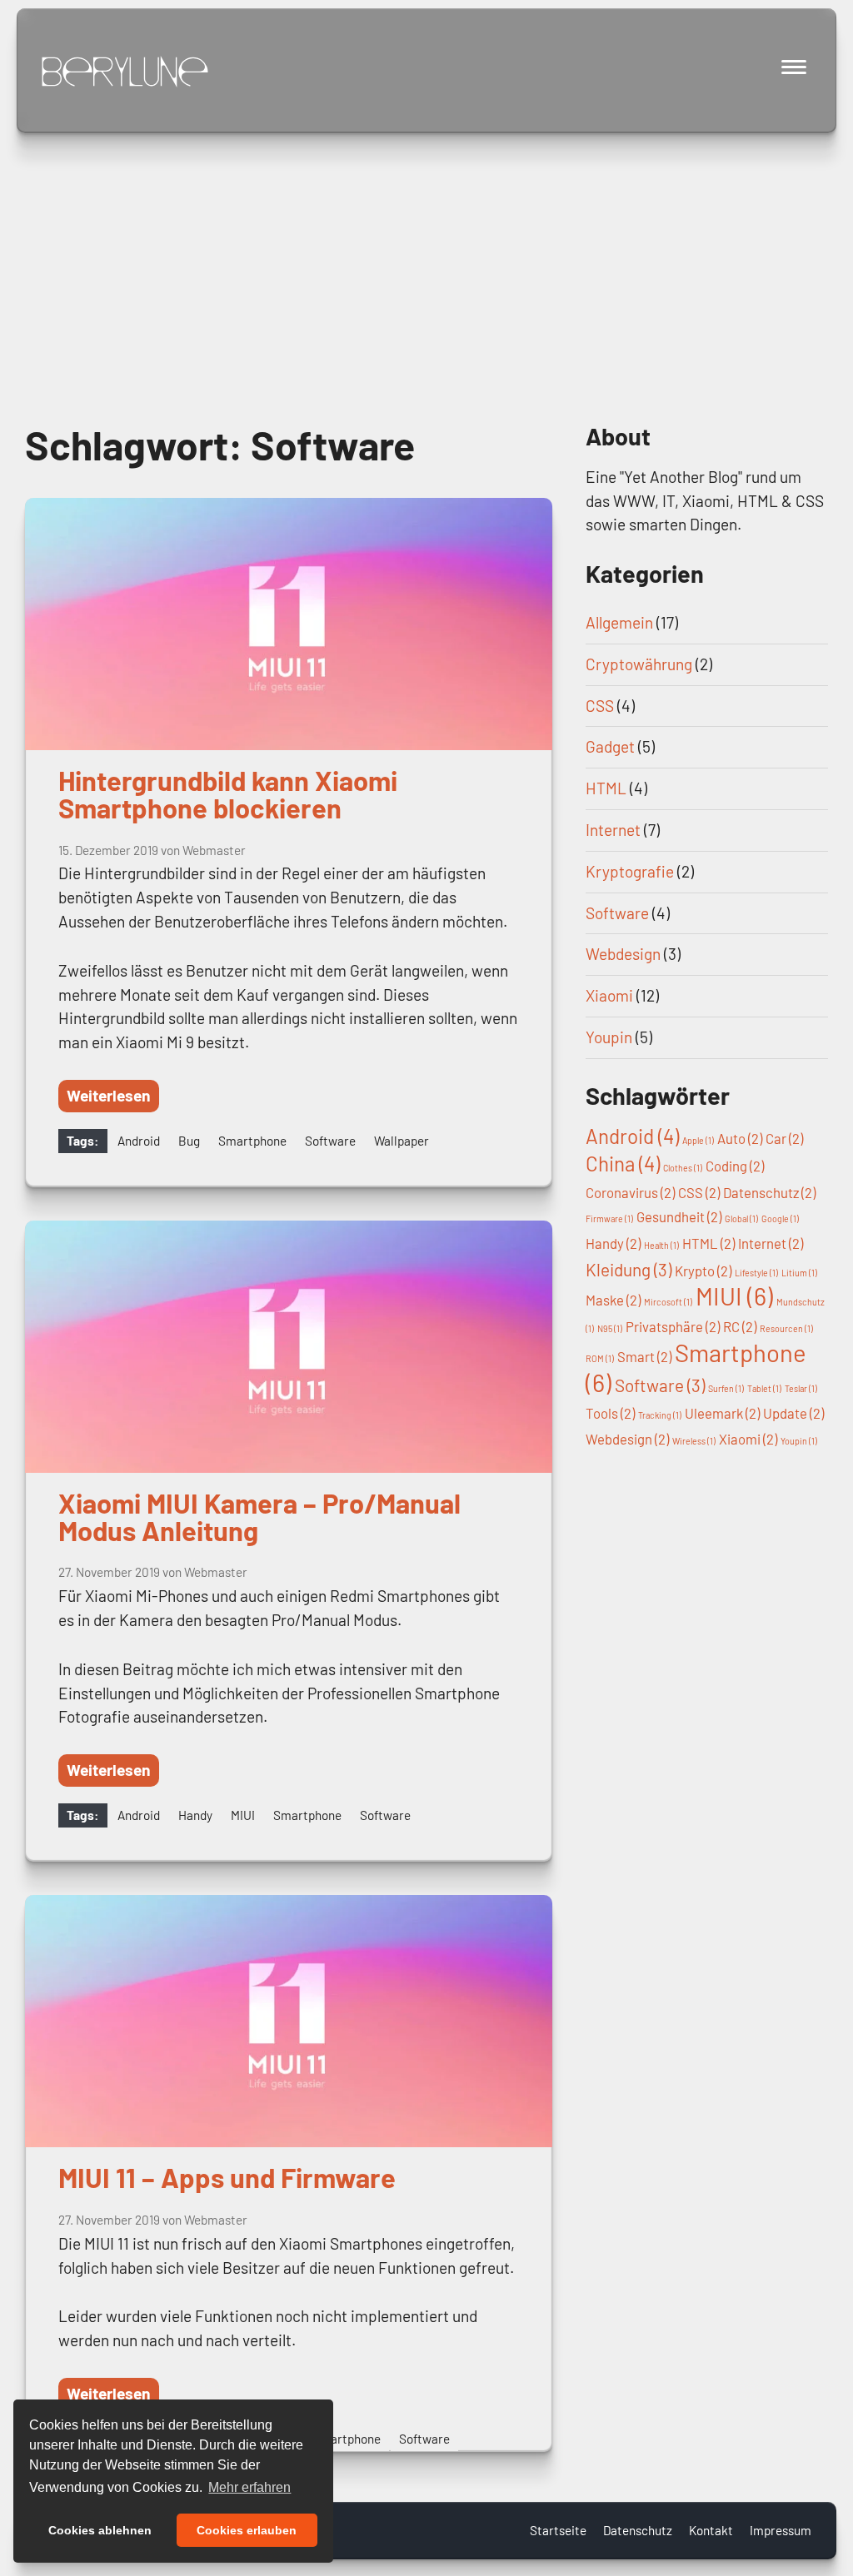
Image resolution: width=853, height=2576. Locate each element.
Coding (735, 1166)
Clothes (683, 1168)
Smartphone (252, 1141)
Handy (195, 1815)
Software (330, 1141)
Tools (610, 1413)
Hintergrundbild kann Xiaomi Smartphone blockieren (228, 794)
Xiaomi (609, 995)
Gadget (610, 746)
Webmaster (214, 850)
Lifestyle (756, 1273)
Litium (799, 1273)
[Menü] (795, 67)
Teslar (801, 1388)
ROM (600, 1358)
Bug (189, 1141)
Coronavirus (630, 1192)
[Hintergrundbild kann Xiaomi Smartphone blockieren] (289, 624)
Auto (740, 1138)
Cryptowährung (639, 664)
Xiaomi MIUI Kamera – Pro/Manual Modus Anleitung (259, 1517)
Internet (613, 830)
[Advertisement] (426, 250)
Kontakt (711, 2530)
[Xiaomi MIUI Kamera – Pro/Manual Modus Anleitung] (289, 1347)
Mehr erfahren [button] (249, 2487)
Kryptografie (630, 871)
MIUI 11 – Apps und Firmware (227, 2177)
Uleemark (722, 1413)
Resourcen (786, 1328)
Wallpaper (402, 1141)
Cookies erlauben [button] (247, 2530)
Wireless (694, 1441)
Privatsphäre (673, 1326)
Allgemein (619, 622)
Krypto (703, 1271)
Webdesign (623, 954)
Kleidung (629, 1269)
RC (740, 1326)
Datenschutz (769, 1192)
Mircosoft (668, 1302)
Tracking (660, 1415)
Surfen (726, 1388)
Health (661, 1245)
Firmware (609, 1218)
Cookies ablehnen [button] (100, 2530)
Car (784, 1138)
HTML (606, 788)
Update (793, 1413)
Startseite (558, 2530)
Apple (698, 1140)
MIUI (243, 1815)
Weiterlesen (109, 1095)
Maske (613, 1300)
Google (780, 1218)
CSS (600, 706)
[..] (125, 72)
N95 (610, 1328)
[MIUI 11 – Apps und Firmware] (289, 2021)
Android (139, 1141)
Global (741, 1218)
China (623, 1164)
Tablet (764, 1388)
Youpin (609, 1037)
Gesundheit (679, 1216)
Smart (644, 1356)
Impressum (781, 2530)
